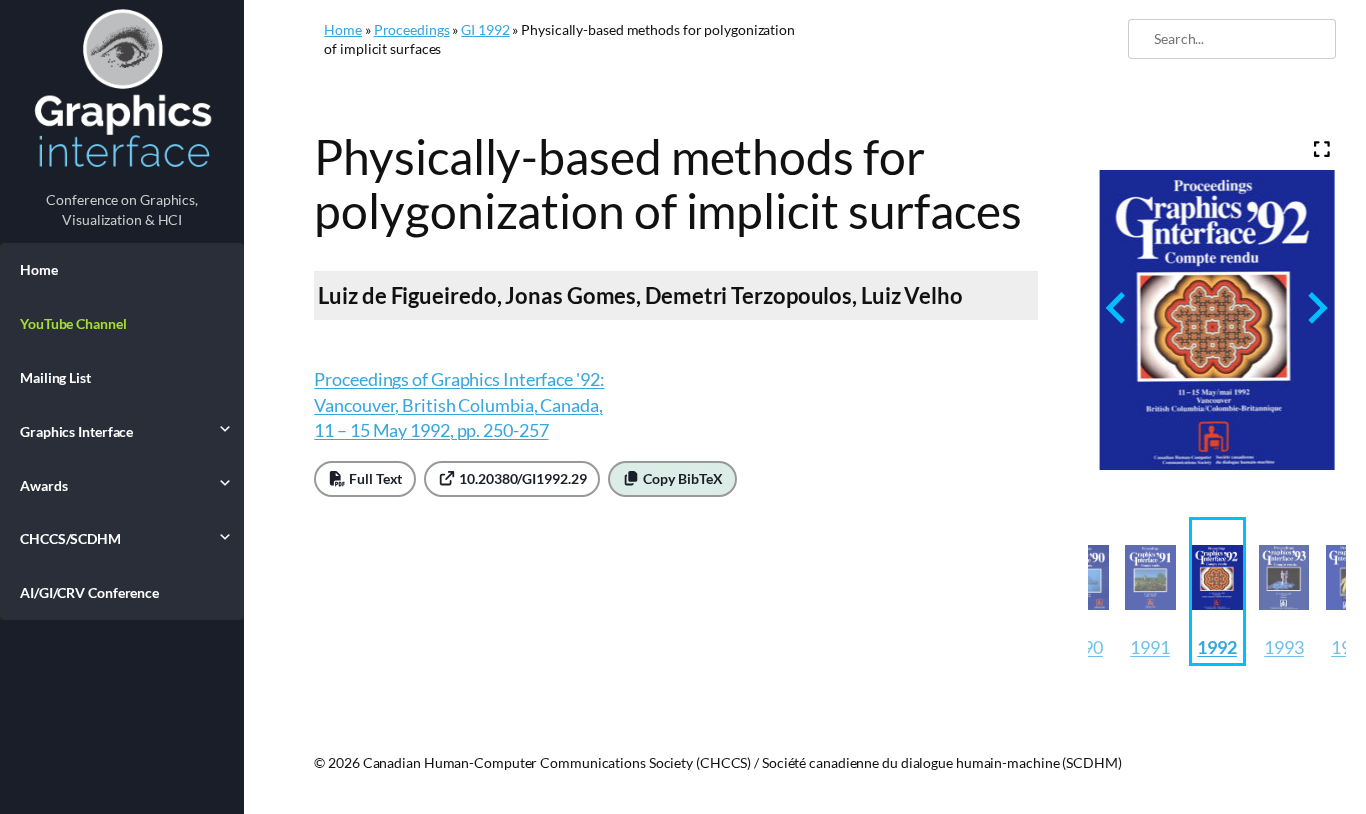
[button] (1150, 591)
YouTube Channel (73, 323)
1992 (1217, 647)
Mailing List (55, 377)
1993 (1284, 647)
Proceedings (412, 29)
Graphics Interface (76, 431)
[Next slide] (1315, 307)
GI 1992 (485, 29)
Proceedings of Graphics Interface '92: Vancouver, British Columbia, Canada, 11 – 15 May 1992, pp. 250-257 (459, 404)
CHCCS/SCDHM (70, 538)
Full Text (374, 478)
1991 (1150, 647)
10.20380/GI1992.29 (521, 478)
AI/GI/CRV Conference (89, 592)
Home (39, 269)
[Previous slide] (1117, 307)
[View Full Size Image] (1322, 149)
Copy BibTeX (681, 478)
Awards (43, 485)
